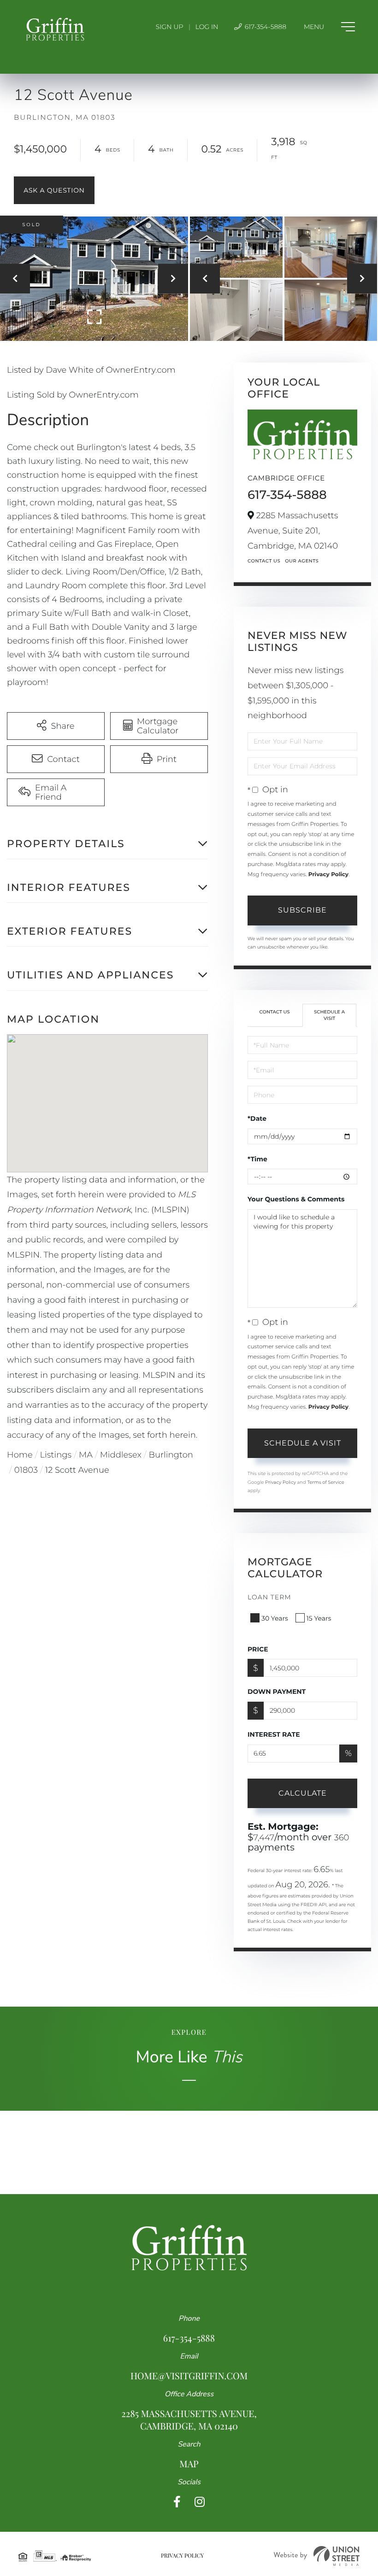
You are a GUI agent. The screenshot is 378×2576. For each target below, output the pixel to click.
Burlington (171, 1455)
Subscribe (302, 910)
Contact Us (264, 561)
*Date (257, 1118)
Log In (207, 27)
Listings (56, 1455)
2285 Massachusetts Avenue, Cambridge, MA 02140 (189, 2420)
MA (86, 1455)
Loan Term (269, 1597)
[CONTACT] (54, 190)
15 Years (319, 1618)
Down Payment (277, 1692)
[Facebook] (177, 2502)
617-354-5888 (265, 27)
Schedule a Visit (329, 1015)
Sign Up (170, 27)
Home (20, 1455)
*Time (257, 1159)
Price (258, 1649)
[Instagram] (200, 2502)
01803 (26, 1470)
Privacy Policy (328, 875)
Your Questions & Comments (296, 1199)
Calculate (303, 1793)
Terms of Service (325, 1482)
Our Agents (302, 561)
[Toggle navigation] (329, 27)
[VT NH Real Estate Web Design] (317, 2556)
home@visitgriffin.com (189, 2376)
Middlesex (121, 1455)
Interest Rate (274, 1734)
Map (189, 2464)
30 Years (275, 1618)
